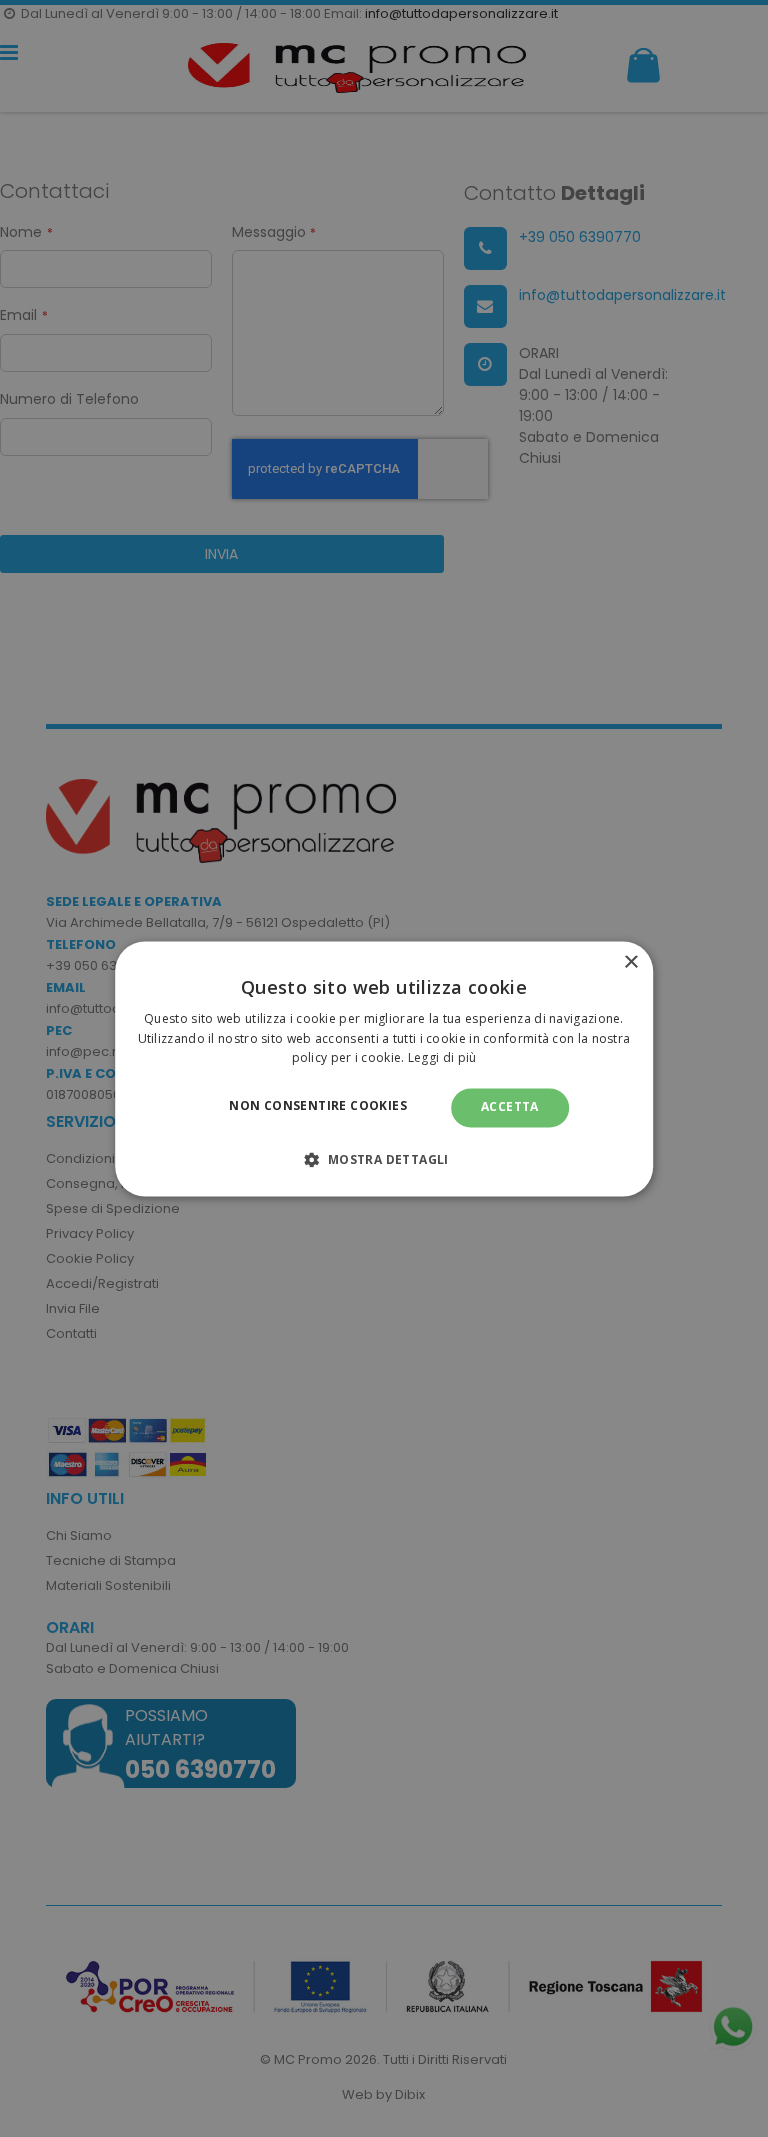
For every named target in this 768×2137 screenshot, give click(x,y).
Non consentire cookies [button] (318, 1106)
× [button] (630, 962)
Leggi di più (442, 1058)
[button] (383, 1159)
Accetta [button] (510, 1107)
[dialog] (384, 1068)
